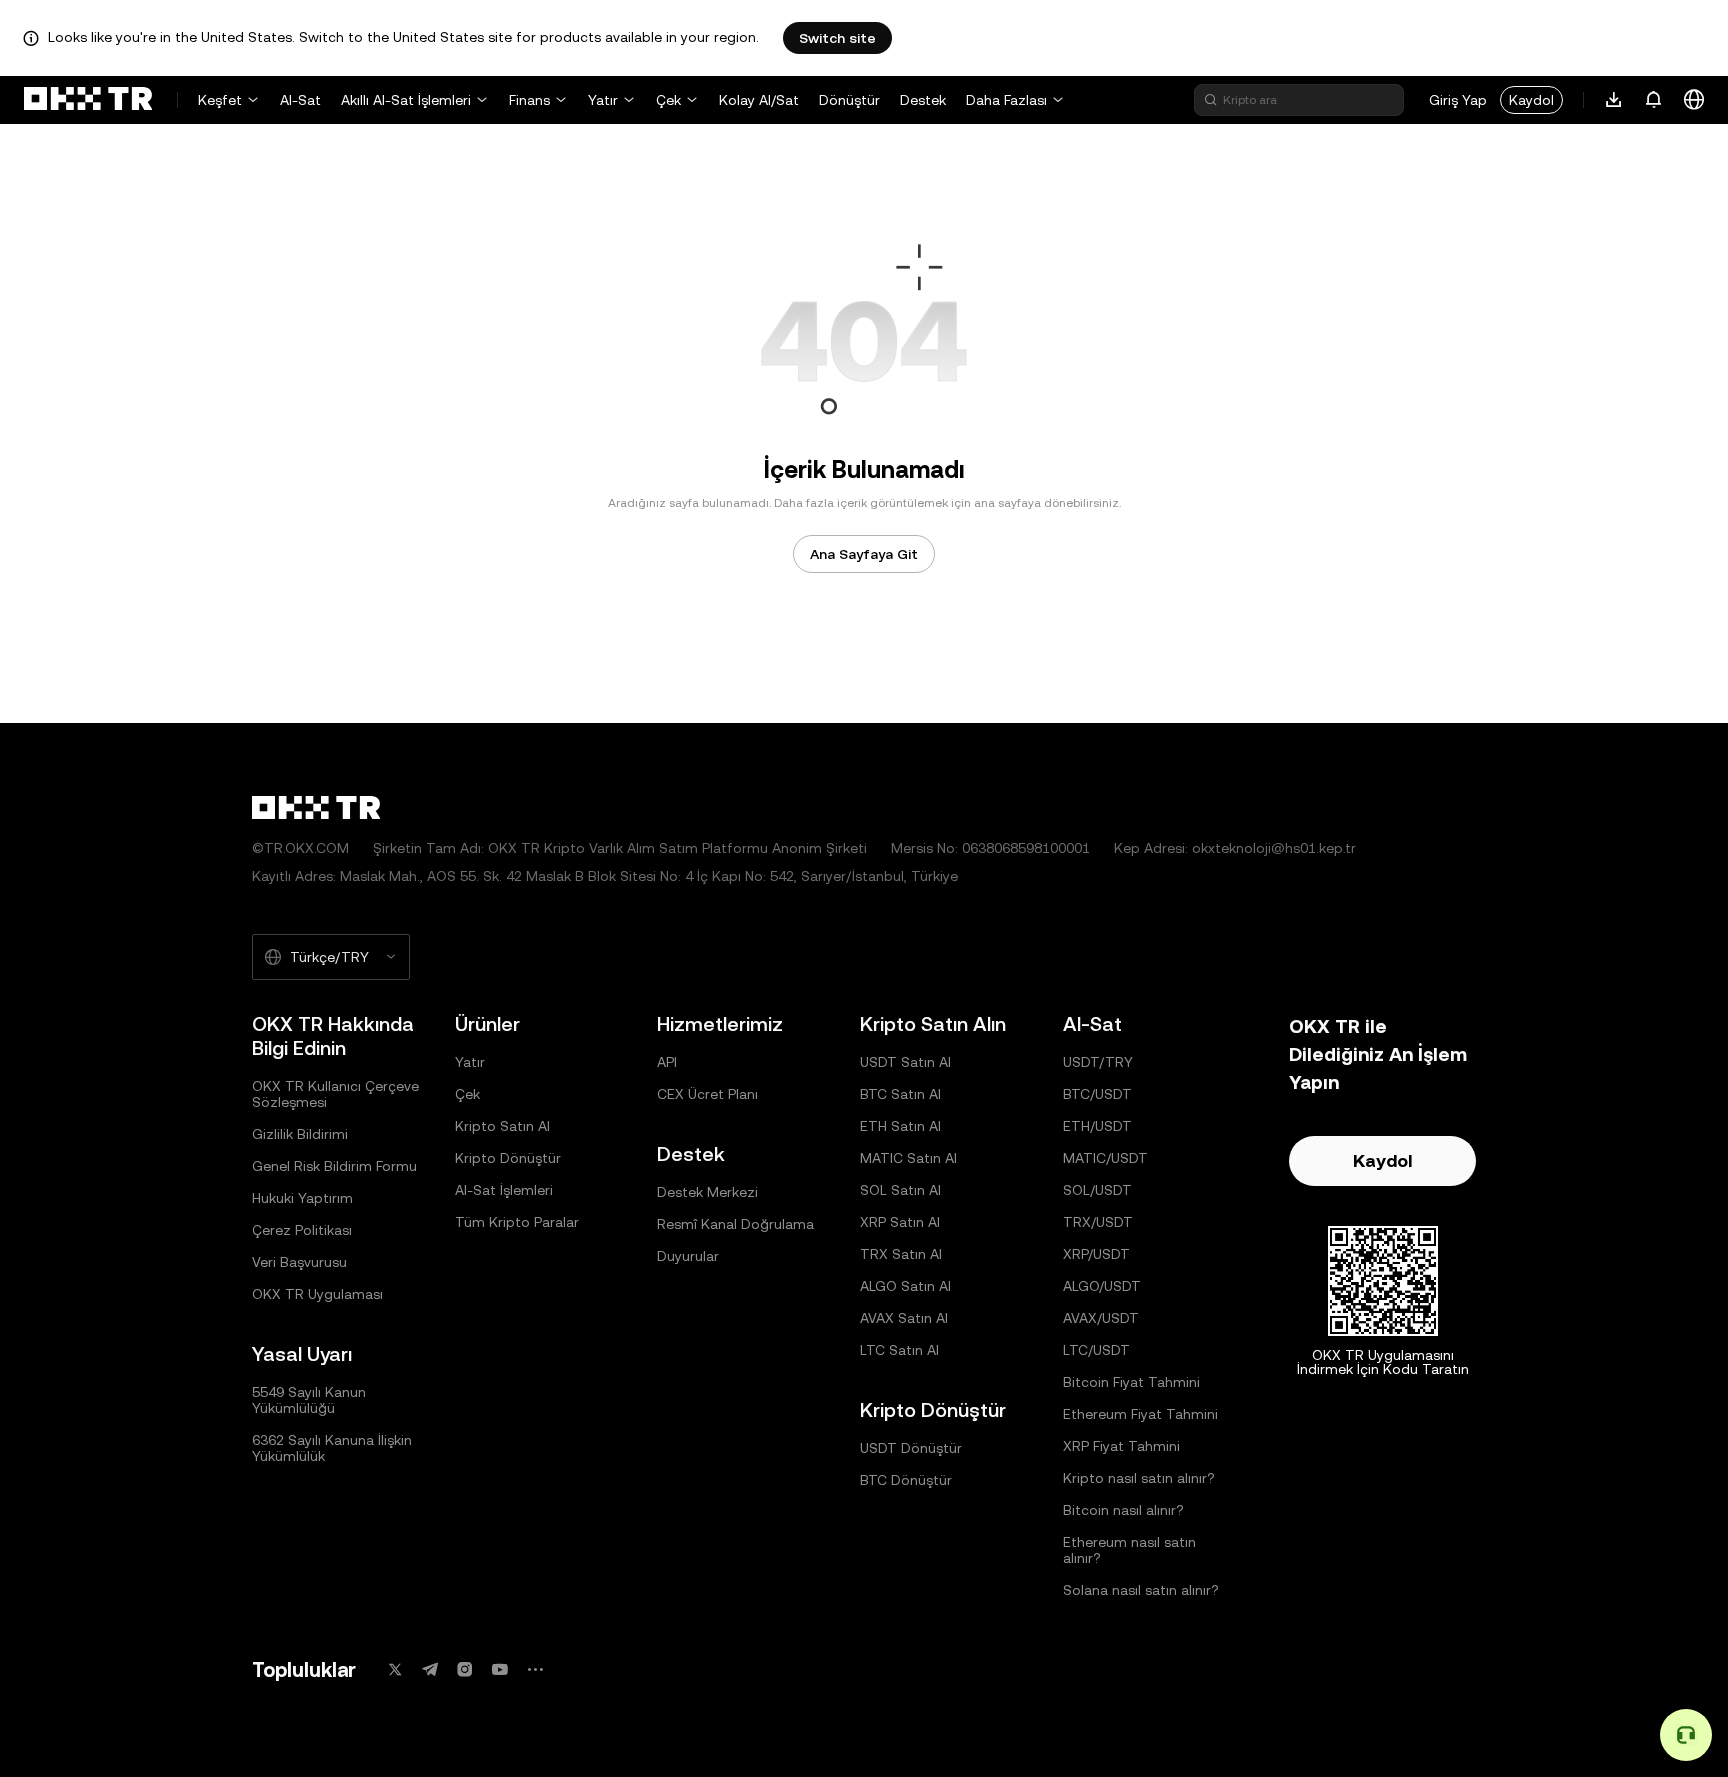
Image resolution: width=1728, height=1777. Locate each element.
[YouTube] (500, 1669)
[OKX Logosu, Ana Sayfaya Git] (88, 100)
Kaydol (1531, 100)
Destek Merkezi (707, 1192)
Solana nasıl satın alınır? (1141, 1590)
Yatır (603, 100)
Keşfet (220, 100)
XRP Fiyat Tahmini (1121, 1446)
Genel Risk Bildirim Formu (334, 1166)
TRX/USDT (1098, 1222)
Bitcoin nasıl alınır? (1123, 1510)
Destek (923, 100)
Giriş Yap (1458, 100)
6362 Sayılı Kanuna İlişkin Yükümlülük (332, 1448)
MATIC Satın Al (908, 1158)
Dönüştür (849, 100)
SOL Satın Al (900, 1190)
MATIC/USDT (1105, 1158)
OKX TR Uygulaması (317, 1294)
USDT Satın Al (905, 1062)
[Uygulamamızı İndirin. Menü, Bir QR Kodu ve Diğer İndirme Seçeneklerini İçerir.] (1614, 100)
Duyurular (688, 1256)
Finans (529, 100)
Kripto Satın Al (502, 1126)
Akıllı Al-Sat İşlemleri (406, 100)
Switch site (837, 38)
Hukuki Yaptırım (302, 1198)
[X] (395, 1669)
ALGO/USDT (1102, 1286)
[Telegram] (430, 1669)
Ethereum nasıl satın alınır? (1129, 1550)
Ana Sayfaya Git (864, 554)
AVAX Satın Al (904, 1318)
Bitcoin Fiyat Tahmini (1131, 1382)
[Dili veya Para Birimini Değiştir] (1694, 100)
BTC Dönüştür (906, 1480)
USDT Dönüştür (911, 1448)
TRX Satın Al (901, 1254)
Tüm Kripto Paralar (517, 1222)
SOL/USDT (1097, 1190)
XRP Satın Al (900, 1222)
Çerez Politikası (302, 1230)
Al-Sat (300, 100)
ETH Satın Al (900, 1126)
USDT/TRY (1098, 1062)
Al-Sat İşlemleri (504, 1190)
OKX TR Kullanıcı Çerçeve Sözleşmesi (335, 1094)
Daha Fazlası (1006, 100)
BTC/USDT (1097, 1094)
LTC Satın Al (899, 1350)
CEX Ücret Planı (707, 1094)
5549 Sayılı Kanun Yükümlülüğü (309, 1400)
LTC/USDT (1096, 1350)
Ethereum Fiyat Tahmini (1140, 1414)
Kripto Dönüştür (508, 1158)
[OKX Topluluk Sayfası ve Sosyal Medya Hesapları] (535, 1669)
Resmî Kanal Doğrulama (735, 1224)
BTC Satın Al (900, 1094)
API (667, 1062)
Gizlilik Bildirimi (300, 1134)
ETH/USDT (1097, 1126)
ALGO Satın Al (905, 1286)
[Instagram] (465, 1669)
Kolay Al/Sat (759, 100)
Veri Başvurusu (299, 1262)
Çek (668, 100)
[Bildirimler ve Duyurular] (1654, 100)
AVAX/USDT (1101, 1318)
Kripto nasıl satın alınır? (1139, 1478)
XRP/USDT (1096, 1254)
